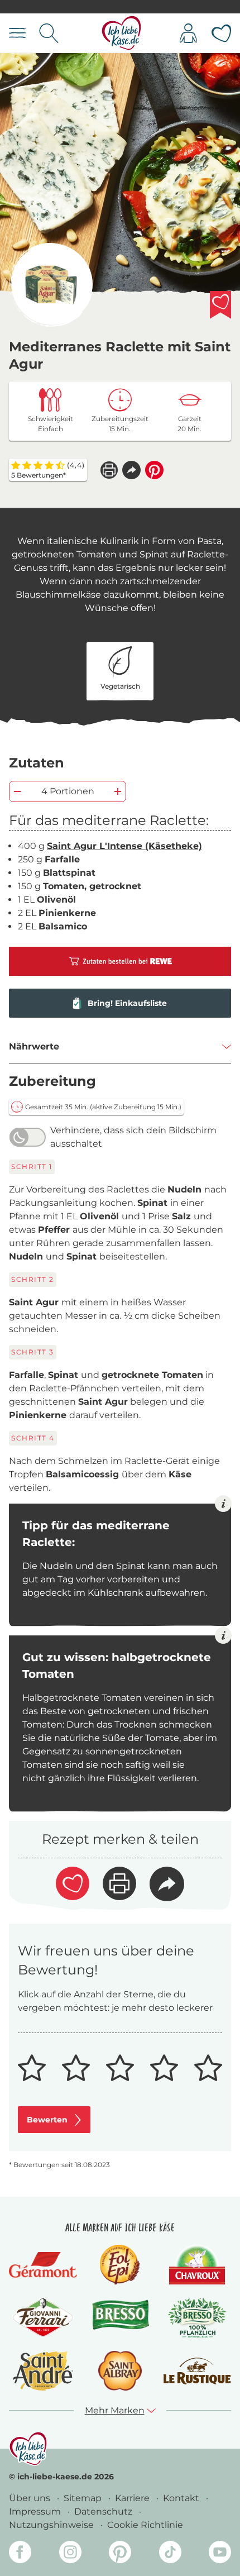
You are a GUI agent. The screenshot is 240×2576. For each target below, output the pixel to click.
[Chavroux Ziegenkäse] (197, 2265)
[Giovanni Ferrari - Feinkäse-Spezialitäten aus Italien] (43, 2318)
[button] (131, 470)
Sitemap (84, 2498)
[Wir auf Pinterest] (120, 2554)
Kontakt (182, 2498)
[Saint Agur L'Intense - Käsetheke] (51, 285)
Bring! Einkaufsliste (127, 1003)
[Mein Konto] (188, 33)
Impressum (36, 2511)
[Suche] (49, 33)
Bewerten (47, 2120)
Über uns (31, 2498)
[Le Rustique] (197, 2371)
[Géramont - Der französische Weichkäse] (43, 2265)
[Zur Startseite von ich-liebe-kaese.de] (121, 33)
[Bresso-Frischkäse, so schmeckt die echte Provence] (120, 2318)
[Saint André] (43, 2371)
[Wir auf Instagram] (70, 2554)
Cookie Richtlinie (145, 2525)
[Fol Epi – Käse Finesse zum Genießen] (120, 2265)
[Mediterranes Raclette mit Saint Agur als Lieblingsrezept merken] (220, 305)
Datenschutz (104, 2511)
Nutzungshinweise (52, 2525)
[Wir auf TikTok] (170, 2554)
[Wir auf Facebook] (20, 2554)
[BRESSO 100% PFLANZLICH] (197, 2318)
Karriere (133, 2498)
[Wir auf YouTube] (220, 2554)
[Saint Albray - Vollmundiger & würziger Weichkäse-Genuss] (120, 2371)
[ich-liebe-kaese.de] (28, 2449)
